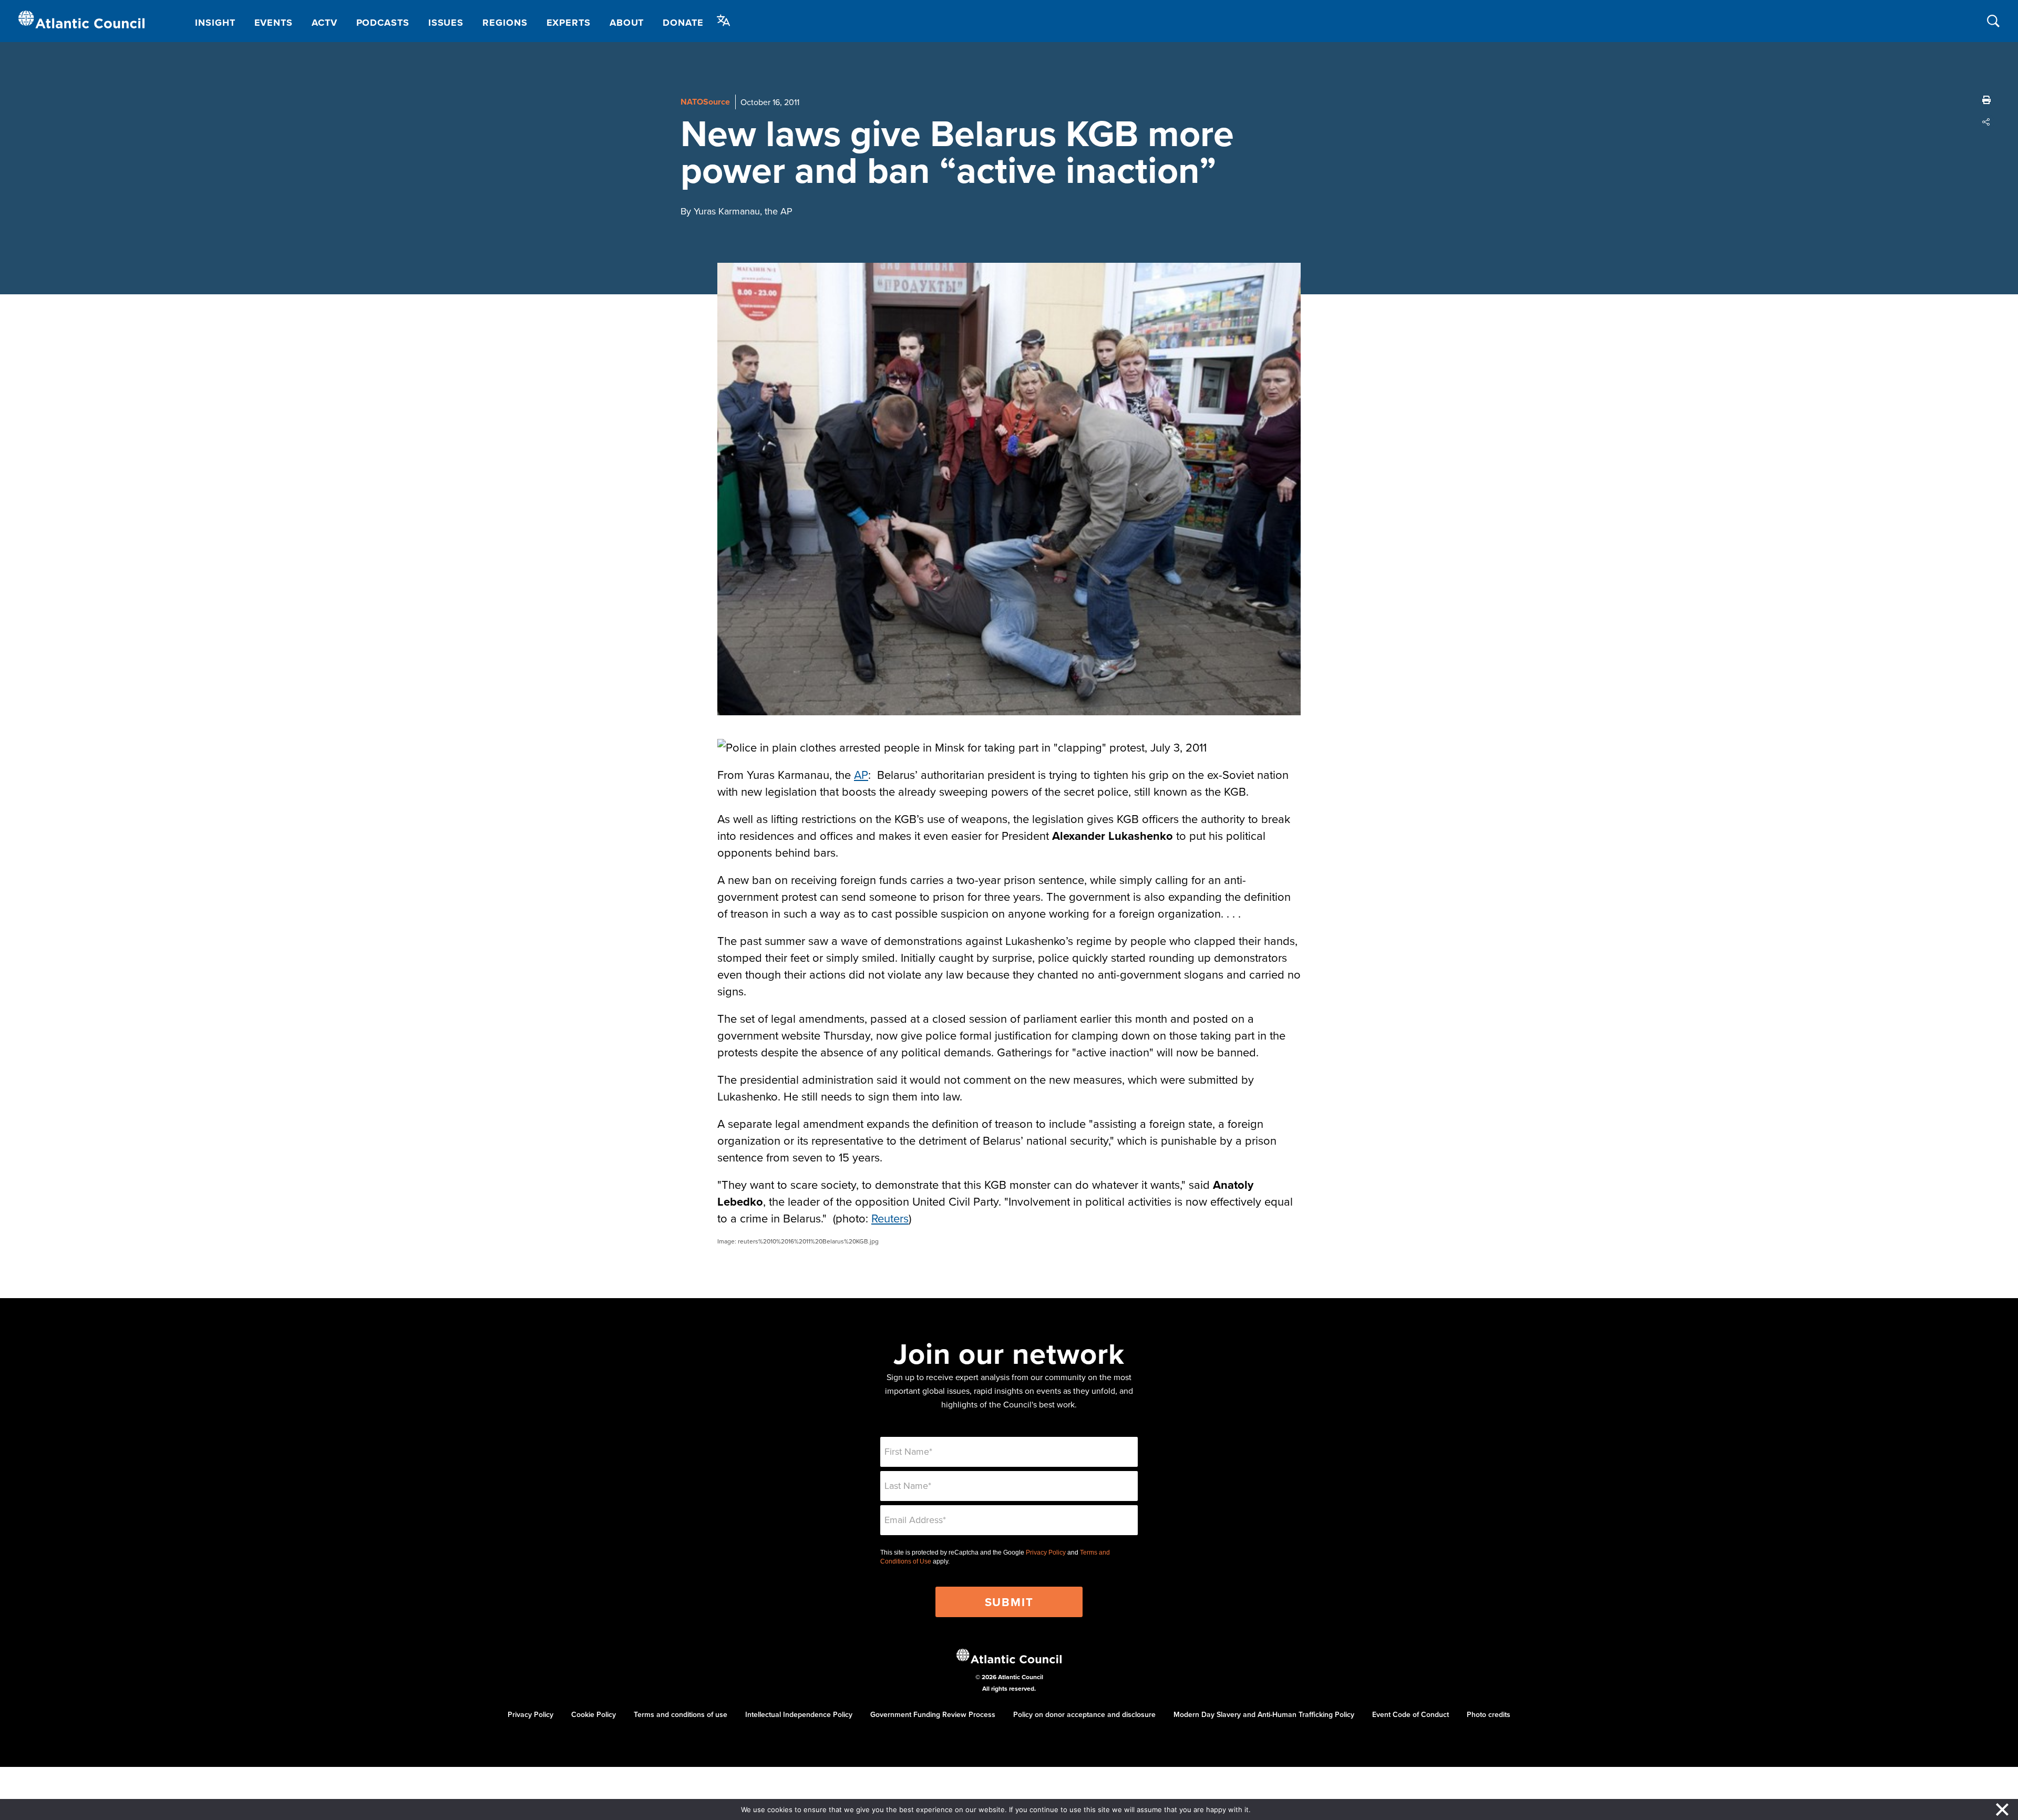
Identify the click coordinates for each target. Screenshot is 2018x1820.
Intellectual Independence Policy (799, 1714)
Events (274, 23)
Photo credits (1489, 1714)
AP (861, 774)
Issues (446, 23)
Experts (569, 23)
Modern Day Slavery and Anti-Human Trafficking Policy (1264, 1714)
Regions (505, 23)
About (627, 23)
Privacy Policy (1046, 1552)
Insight (215, 23)
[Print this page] (1986, 100)
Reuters (890, 1218)
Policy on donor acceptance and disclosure (1084, 1714)
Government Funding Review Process (933, 1714)
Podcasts (383, 23)
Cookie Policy (594, 1714)
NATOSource (705, 102)
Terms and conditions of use (681, 1714)
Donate (683, 23)
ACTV (325, 23)
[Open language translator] (724, 20)
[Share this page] (1986, 122)
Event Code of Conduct (1410, 1714)
